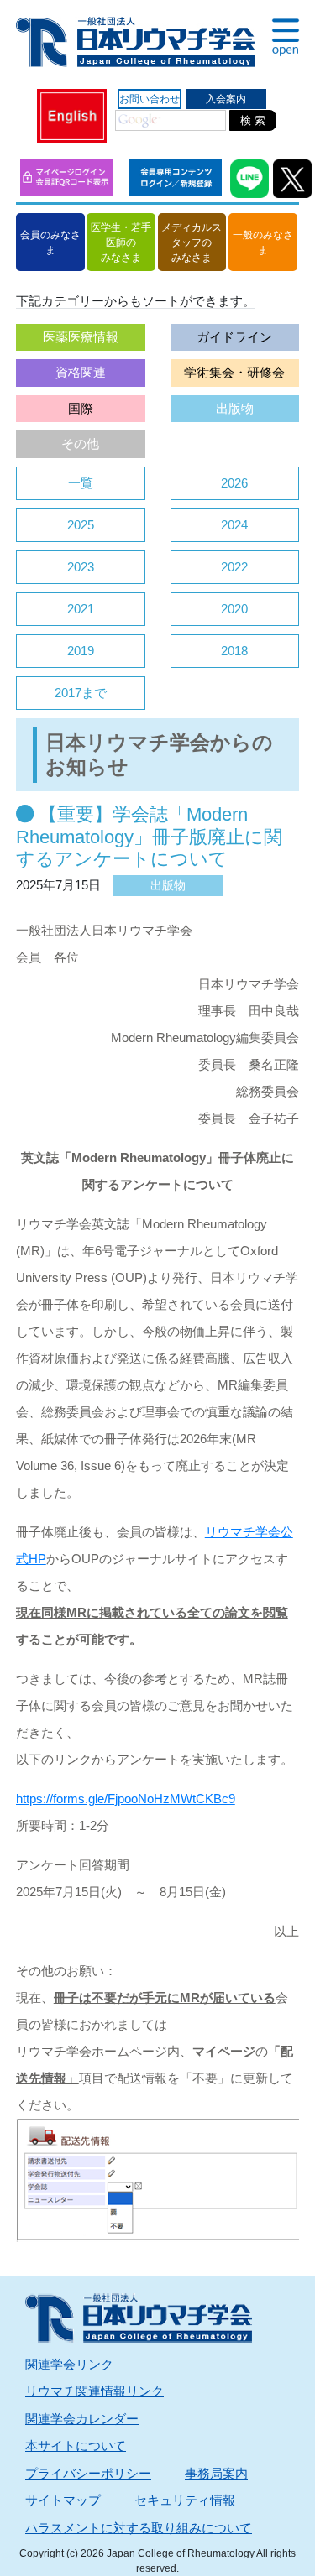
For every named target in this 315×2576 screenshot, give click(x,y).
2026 (234, 483)
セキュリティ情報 (185, 2500)
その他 (80, 443)
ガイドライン (234, 337)
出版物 (235, 408)
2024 (234, 525)
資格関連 (81, 372)
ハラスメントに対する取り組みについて (139, 2528)
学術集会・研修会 (234, 372)
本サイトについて (76, 2446)
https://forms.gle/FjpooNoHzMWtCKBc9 (126, 1799)
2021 (81, 609)
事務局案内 (216, 2473)
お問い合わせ (150, 99)
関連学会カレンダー (82, 2419)
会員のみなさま (50, 242)
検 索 (253, 120)
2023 (81, 567)
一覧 (81, 483)
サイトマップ (63, 2500)
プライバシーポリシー (88, 2473)
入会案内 (226, 99)
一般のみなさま (263, 242)
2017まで (81, 693)
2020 (234, 609)
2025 (81, 525)
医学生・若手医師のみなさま (121, 242)
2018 (234, 651)
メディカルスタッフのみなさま (192, 242)
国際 (81, 408)
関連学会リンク (69, 2364)
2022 (234, 567)
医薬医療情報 (81, 337)
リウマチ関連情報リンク (94, 2391)
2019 (81, 651)
